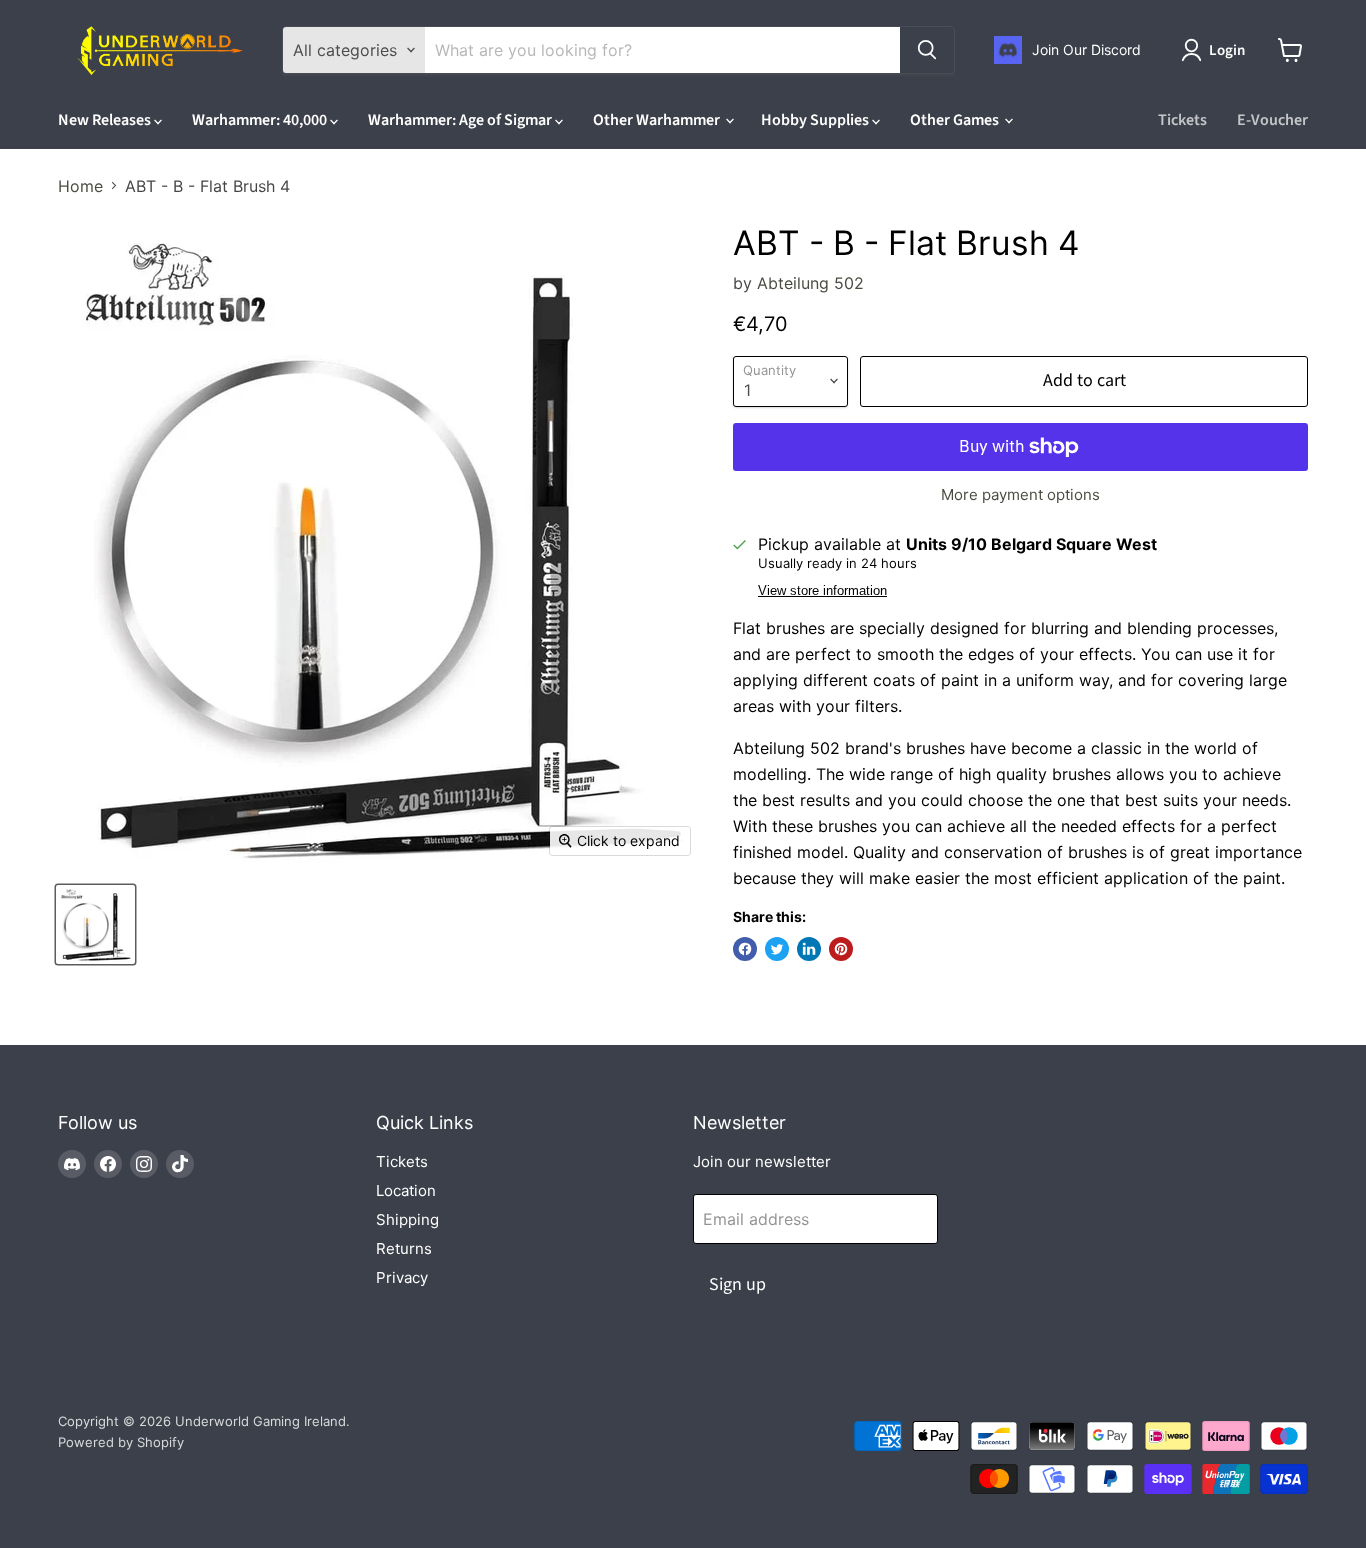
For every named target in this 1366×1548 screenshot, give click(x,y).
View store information (822, 591)
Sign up (737, 1284)
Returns (404, 1248)
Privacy (402, 1277)
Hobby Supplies (816, 120)
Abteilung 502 (810, 283)
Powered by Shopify (121, 1442)
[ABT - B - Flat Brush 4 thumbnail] (95, 924)
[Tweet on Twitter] (777, 949)
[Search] (927, 50)
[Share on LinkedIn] (809, 949)
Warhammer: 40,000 (261, 120)
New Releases (106, 120)
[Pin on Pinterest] (841, 949)
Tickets (1182, 120)
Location (406, 1190)
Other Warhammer (658, 120)
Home (80, 186)
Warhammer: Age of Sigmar (461, 120)
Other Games (956, 120)
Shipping (407, 1219)
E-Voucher (1272, 120)
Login (1227, 50)
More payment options (1020, 494)
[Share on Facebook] (745, 949)
